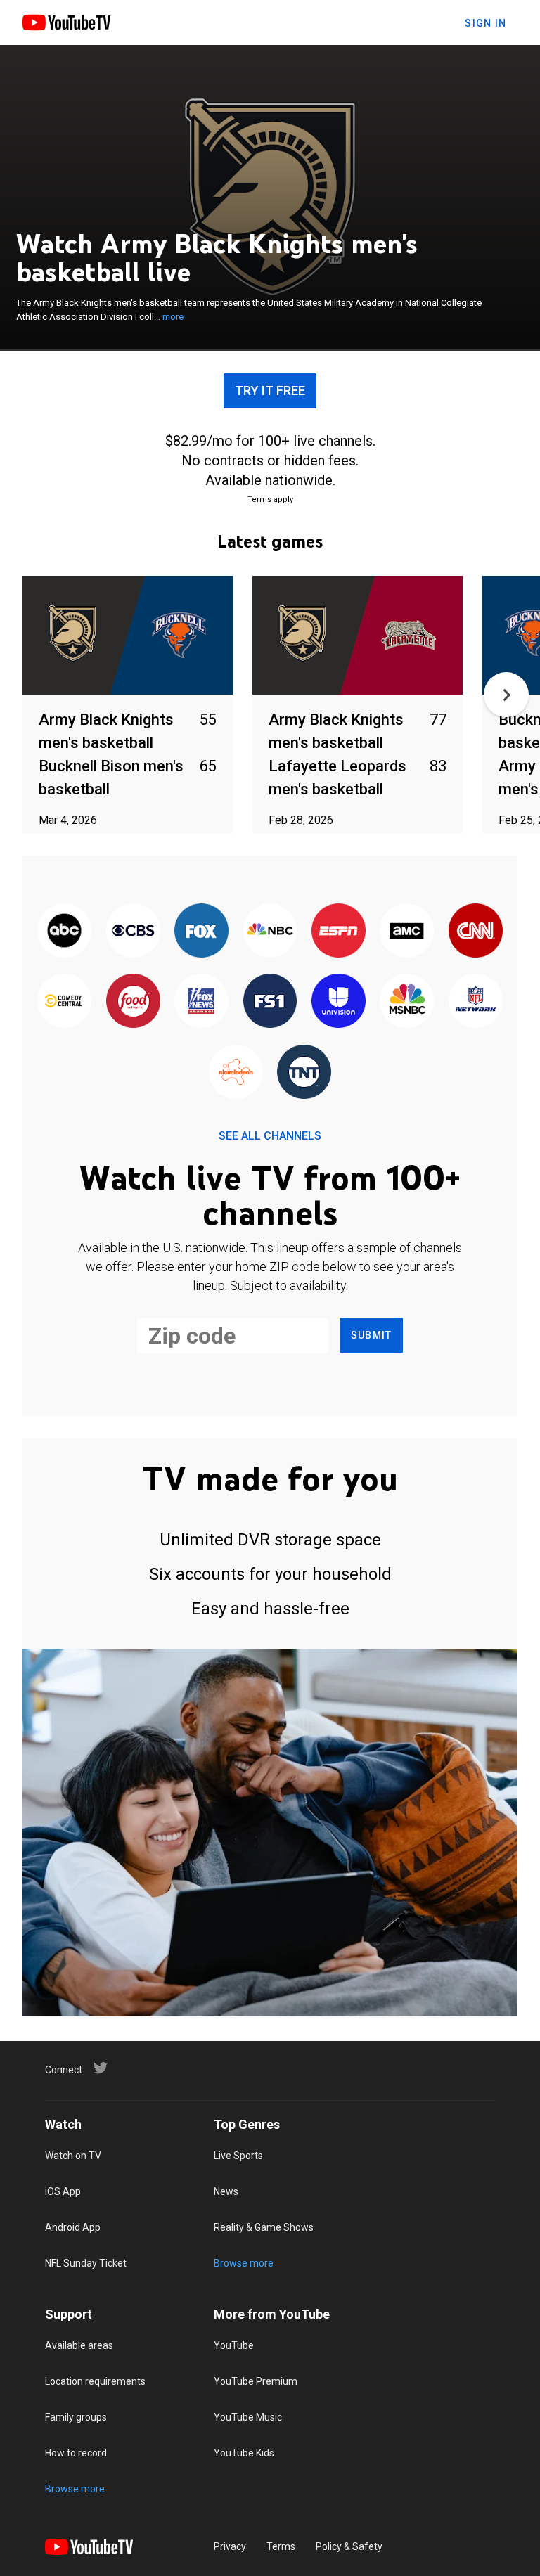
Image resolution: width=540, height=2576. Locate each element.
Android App (73, 2227)
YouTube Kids (244, 2453)
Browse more (244, 2263)
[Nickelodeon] (236, 1073)
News (226, 2191)
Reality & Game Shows (264, 2227)
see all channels (270, 1136)
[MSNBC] (407, 1002)
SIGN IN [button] (486, 23)
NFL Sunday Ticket (86, 2263)
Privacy (230, 2546)
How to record (76, 2453)
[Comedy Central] (64, 1002)
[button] (506, 695)
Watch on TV (73, 2156)
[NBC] (270, 932)
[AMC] (407, 932)
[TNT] (304, 1073)
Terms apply (270, 500)
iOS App (63, 2191)
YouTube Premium (256, 2381)
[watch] (128, 636)
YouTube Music (248, 2417)
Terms (281, 2546)
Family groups (76, 2417)
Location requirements (95, 2381)
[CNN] (476, 932)
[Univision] (339, 1002)
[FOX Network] (201, 932)
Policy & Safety (349, 2546)
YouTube (234, 2345)
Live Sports (238, 2156)
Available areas (79, 2345)
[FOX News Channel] (201, 1002)
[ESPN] (339, 932)
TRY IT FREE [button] (270, 391)
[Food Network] (133, 1002)
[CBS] (133, 932)
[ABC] (64, 932)
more (173, 317)
